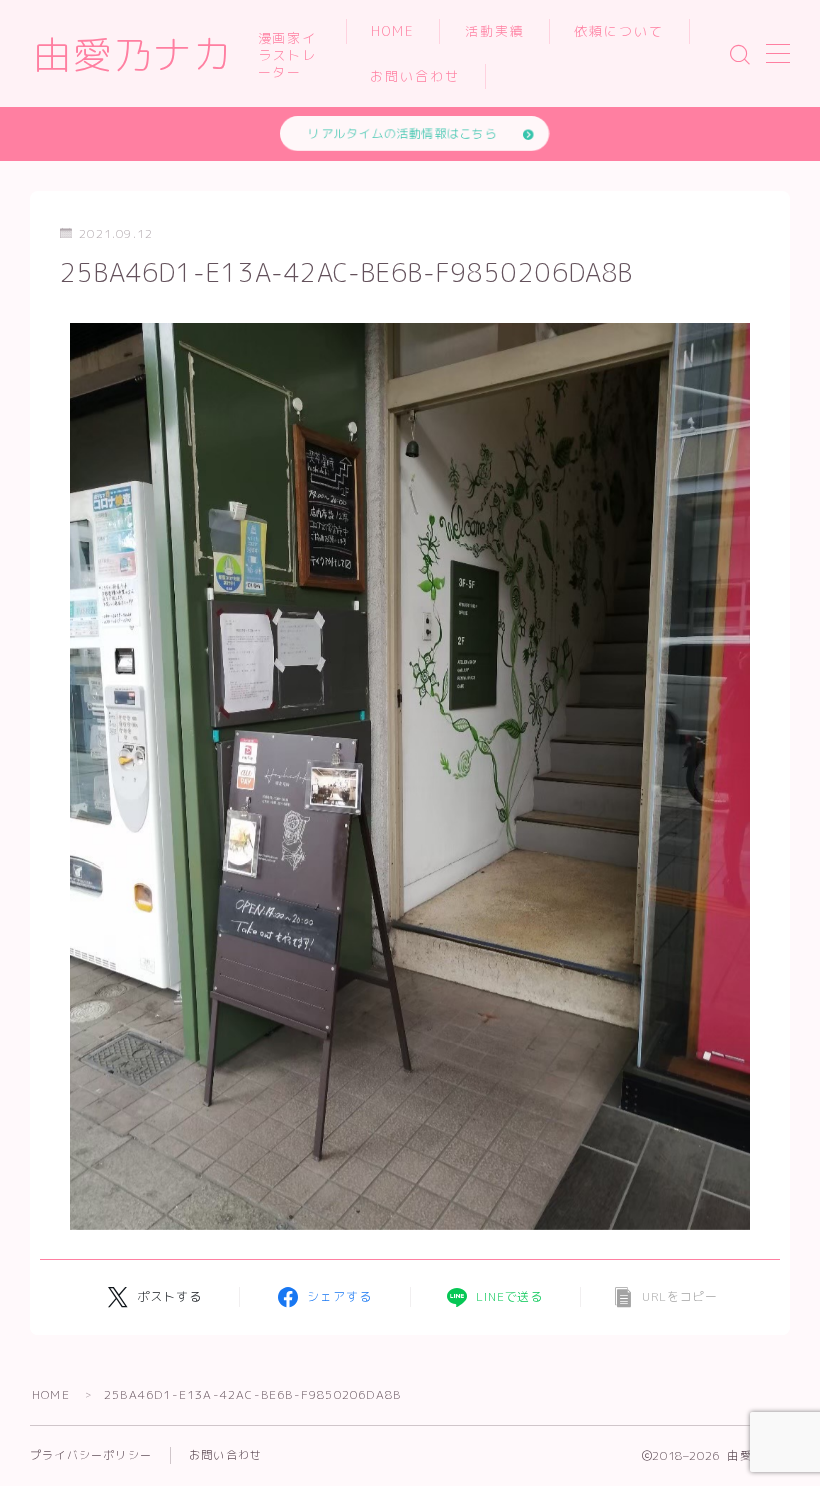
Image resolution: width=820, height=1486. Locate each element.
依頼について (619, 31)
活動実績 (495, 31)
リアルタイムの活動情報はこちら (402, 133)
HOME (393, 31)
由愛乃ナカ (133, 54)
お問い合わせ (415, 76)
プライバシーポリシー (91, 1455)
